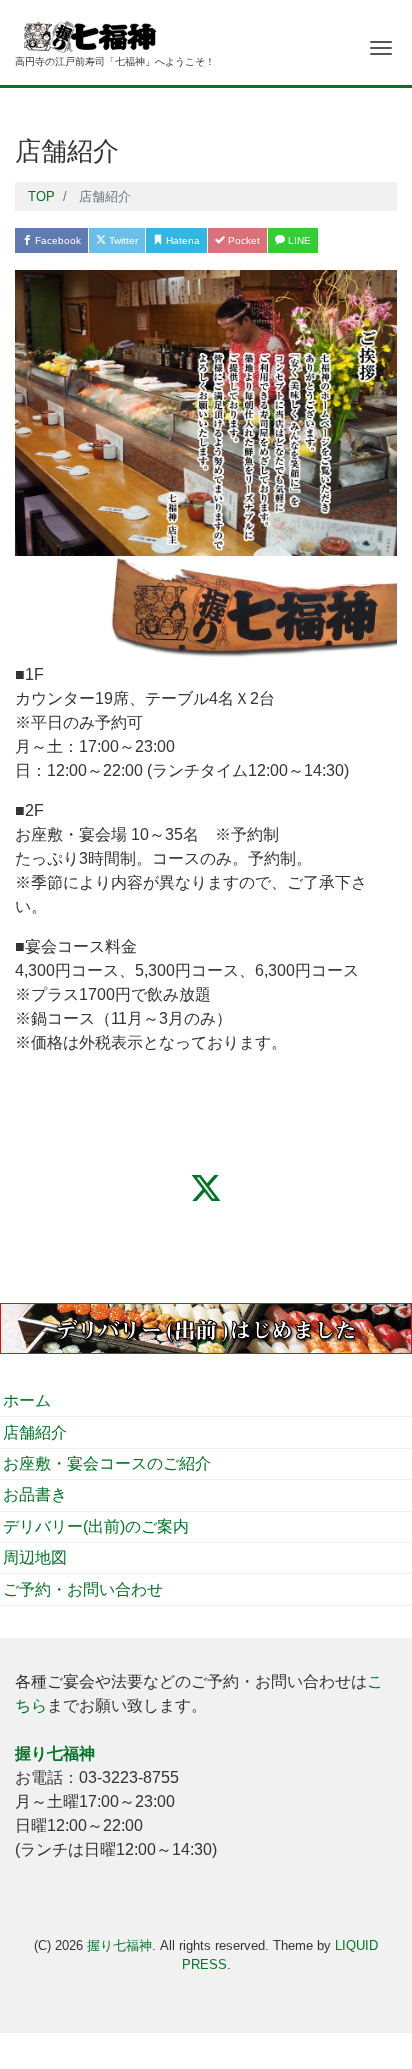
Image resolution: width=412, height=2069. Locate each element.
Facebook (56, 240)
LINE (298, 240)
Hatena (181, 240)
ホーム (27, 1400)
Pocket (242, 240)
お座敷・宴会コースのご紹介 (107, 1463)
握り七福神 (119, 1945)
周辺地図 (35, 1557)
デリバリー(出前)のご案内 (96, 1526)
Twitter (122, 240)
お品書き (35, 1494)
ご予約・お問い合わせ (83, 1589)
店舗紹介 (35, 1432)
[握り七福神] (115, 33)
